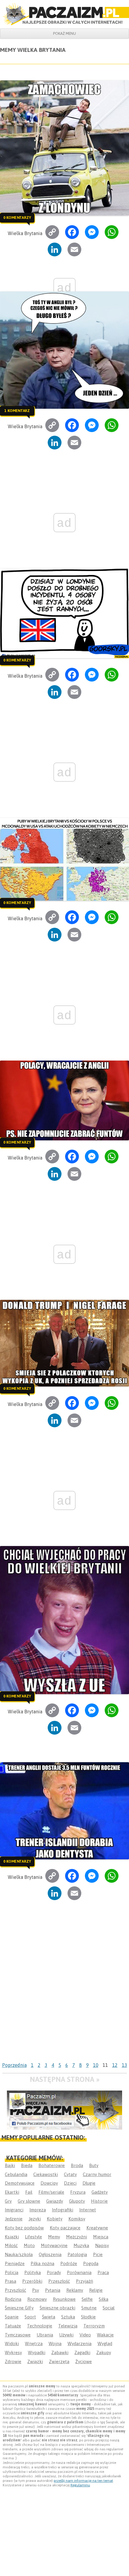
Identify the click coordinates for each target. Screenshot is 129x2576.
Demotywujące (20, 2183)
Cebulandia (16, 2174)
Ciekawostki (46, 2174)
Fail (29, 2192)
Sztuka (68, 2317)
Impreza (38, 2210)
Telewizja (68, 2326)
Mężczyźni (76, 2237)
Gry (8, 2201)
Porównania (79, 2272)
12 (115, 2065)
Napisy (102, 2245)
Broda (77, 2165)
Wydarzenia (79, 2343)
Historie (99, 2201)
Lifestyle (33, 2237)
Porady (54, 2272)
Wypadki (37, 2352)
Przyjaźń (84, 2281)
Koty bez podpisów (24, 2228)
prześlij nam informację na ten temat (83, 2481)
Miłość (11, 2245)
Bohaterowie (52, 2165)
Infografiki (63, 2210)
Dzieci (70, 2183)
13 (124, 2065)
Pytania (53, 2290)
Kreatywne (97, 2228)
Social (109, 2308)
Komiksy (77, 2219)
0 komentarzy (17, 217)
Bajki (10, 2165)
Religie (96, 2290)
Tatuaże (13, 2326)
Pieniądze (15, 2263)
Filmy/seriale (51, 2192)
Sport (30, 2317)
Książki (12, 2237)
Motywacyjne (54, 2245)
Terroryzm (94, 2326)
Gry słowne (29, 2201)
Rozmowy (37, 2299)
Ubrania (45, 2335)
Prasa (10, 2281)
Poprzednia (14, 2065)
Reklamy (75, 2290)
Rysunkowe (64, 2299)
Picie (98, 2254)
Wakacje (105, 2335)
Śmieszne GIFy (19, 2308)
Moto (29, 2245)
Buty (94, 2165)
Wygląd (105, 2343)
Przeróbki (32, 2281)
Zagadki (82, 2352)
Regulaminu (80, 2485)
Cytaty (70, 2174)
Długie (89, 2183)
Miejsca (101, 2237)
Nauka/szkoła (19, 2254)
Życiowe (84, 2361)
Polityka (33, 2272)
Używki (66, 2335)
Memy (54, 2237)
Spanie (12, 2317)
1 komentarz (17, 410)
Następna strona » (65, 2079)
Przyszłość (15, 2290)
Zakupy (104, 2352)
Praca (103, 2272)
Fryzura (78, 2192)
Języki (35, 2219)
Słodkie (88, 2317)
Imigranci (14, 2210)
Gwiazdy (55, 2201)
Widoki (12, 2343)
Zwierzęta (59, 2361)
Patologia (77, 2254)
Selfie (87, 2299)
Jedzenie (14, 2219)
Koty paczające (65, 2228)
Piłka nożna (42, 2263)
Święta (49, 2317)
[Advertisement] (64, 1992)
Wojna (55, 2343)
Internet (88, 2210)
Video (85, 2335)
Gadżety (100, 2192)
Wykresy (13, 2352)
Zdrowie (13, 2361)
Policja (12, 2272)
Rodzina (13, 2299)
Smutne (89, 2308)
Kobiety (55, 2219)
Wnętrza (34, 2343)
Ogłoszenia (50, 2254)
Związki (35, 2361)
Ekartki (12, 2192)
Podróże (69, 2263)
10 (96, 2065)
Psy (36, 2290)
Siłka (103, 2299)
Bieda (27, 2165)
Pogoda (91, 2263)
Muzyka (81, 2245)
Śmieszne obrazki (57, 2308)
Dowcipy (49, 2183)
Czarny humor (97, 2174)
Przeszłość (59, 2281)
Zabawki (60, 2352)
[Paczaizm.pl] (64, 14)
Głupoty (77, 2201)
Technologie (40, 2326)
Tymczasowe (18, 2335)
